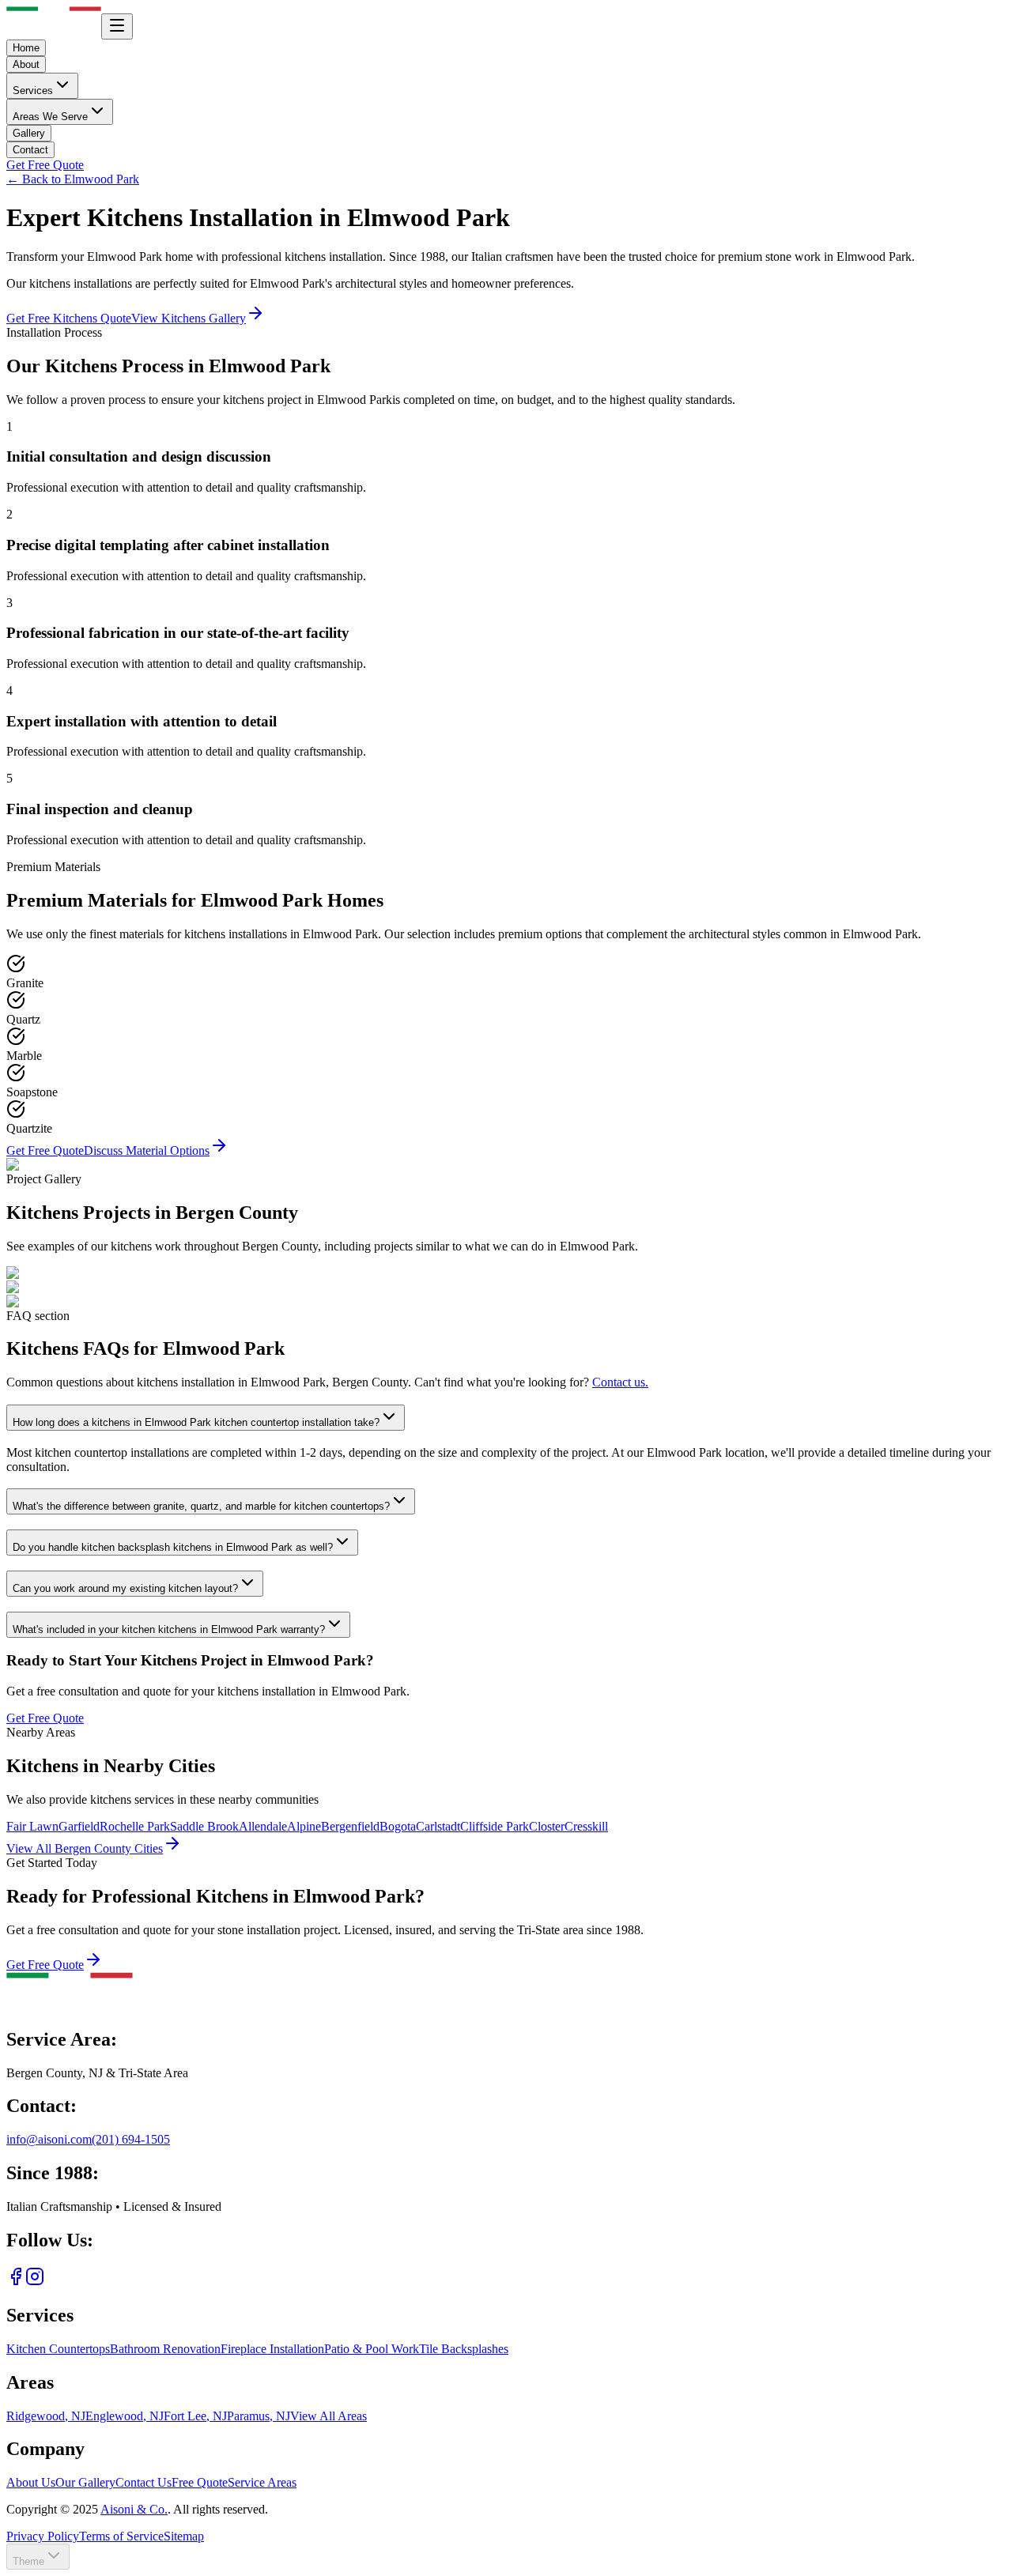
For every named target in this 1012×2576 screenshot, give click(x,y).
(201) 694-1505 (131, 2139)
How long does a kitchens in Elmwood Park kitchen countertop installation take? (196, 1422)
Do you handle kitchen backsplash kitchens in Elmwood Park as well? (173, 1547)
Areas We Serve (50, 117)
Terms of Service (121, 2536)
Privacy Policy (43, 2536)
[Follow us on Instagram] (35, 2282)
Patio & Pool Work (372, 2349)
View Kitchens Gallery (189, 318)
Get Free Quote (45, 165)
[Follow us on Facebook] (16, 2282)
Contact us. (620, 1382)
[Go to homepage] (70, 2006)
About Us (31, 2482)
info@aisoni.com (49, 2139)
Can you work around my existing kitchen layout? (125, 1588)
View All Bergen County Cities (85, 1848)
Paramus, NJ (259, 2416)
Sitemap (184, 2536)
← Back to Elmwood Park (73, 179)
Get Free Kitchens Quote (69, 318)
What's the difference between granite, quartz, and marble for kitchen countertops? (201, 1506)
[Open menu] (117, 26)
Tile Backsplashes (464, 2349)
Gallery (29, 133)
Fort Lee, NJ (195, 2416)
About (26, 64)
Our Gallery (85, 2482)
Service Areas (262, 2482)
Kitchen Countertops (58, 2349)
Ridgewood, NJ (46, 2416)
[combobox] (38, 2557)
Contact (30, 150)
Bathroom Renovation (165, 2349)
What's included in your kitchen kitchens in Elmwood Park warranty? (169, 1629)
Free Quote (200, 2482)
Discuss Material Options (147, 1150)
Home (26, 48)
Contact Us (143, 2482)
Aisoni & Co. (134, 2509)
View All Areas (329, 2416)
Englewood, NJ (125, 2416)
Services (33, 91)
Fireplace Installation (272, 2349)
